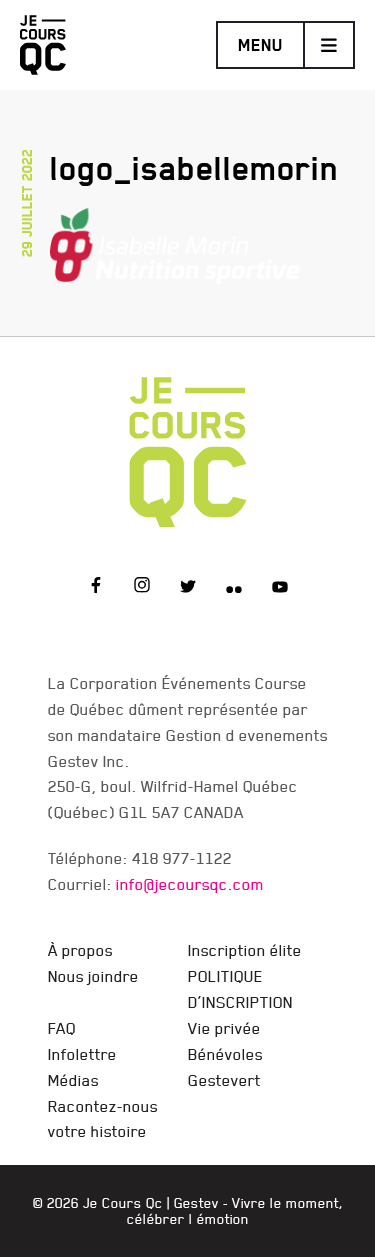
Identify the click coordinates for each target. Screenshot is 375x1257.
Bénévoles (225, 1054)
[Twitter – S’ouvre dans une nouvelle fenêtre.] (188, 588)
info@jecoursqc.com (190, 884)
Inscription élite (245, 950)
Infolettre (82, 1054)
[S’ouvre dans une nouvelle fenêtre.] (175, 242)
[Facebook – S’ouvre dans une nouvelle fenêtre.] (96, 588)
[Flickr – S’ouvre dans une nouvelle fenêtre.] (234, 588)
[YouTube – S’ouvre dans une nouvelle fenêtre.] (280, 588)
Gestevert (224, 1080)
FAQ (62, 1028)
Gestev (196, 1203)
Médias (73, 1080)
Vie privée (224, 1028)
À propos (80, 950)
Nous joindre (93, 976)
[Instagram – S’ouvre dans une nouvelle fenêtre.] (142, 588)
